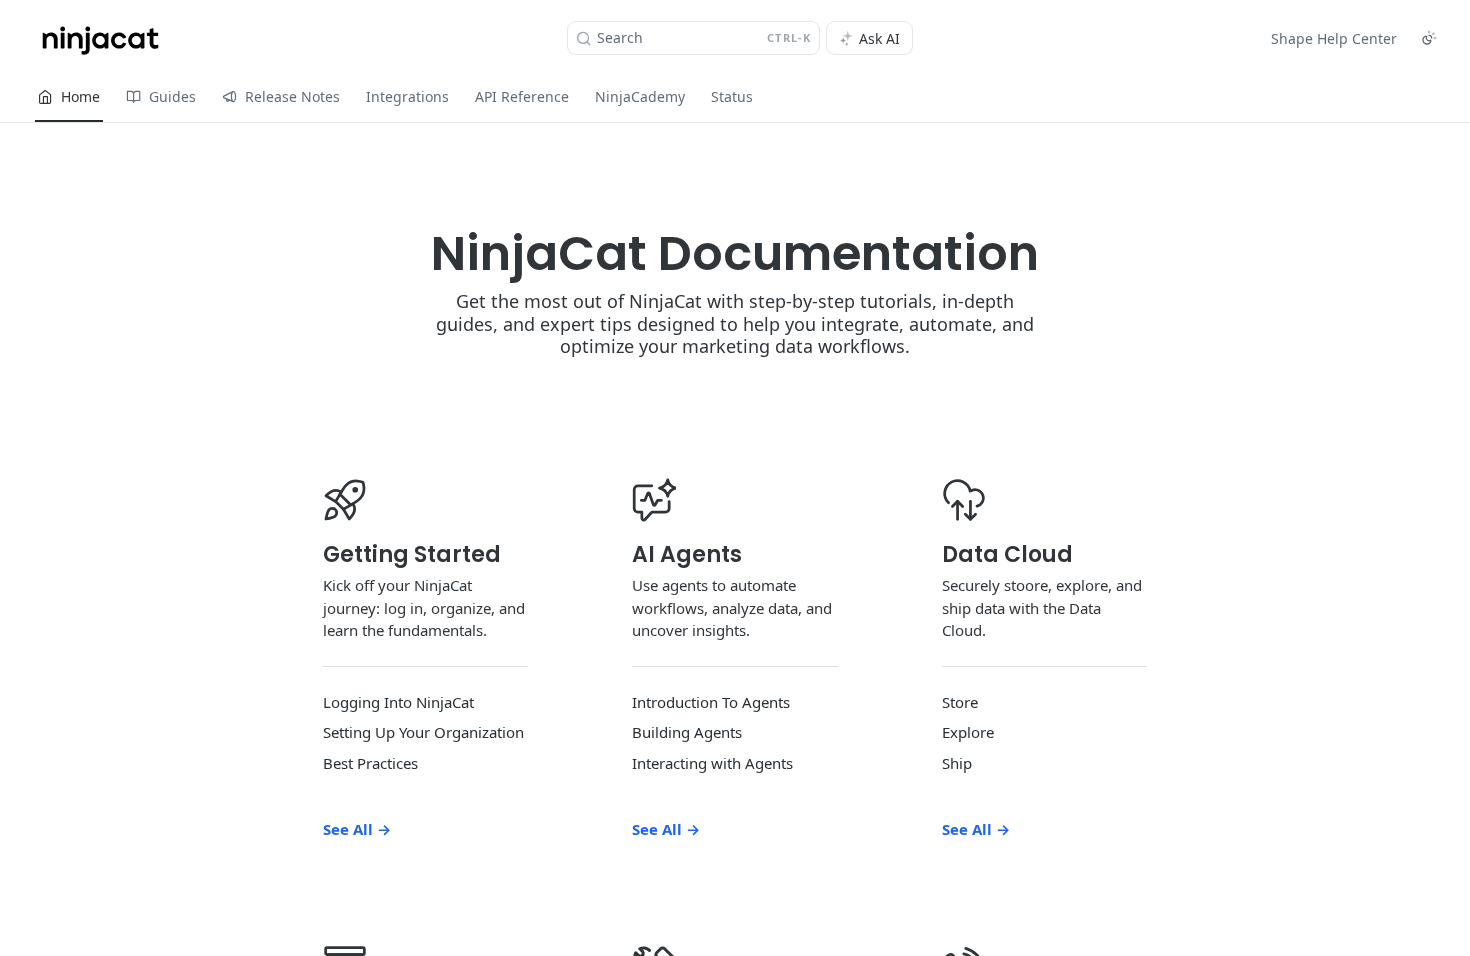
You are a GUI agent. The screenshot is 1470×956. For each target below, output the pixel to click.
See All (357, 829)
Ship (957, 763)
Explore (968, 732)
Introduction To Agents (711, 702)
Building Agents (687, 732)
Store (960, 702)
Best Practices (370, 763)
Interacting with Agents (712, 763)
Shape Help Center (1334, 38)
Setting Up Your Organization (423, 732)
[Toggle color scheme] (1429, 38)
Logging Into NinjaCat (398, 702)
